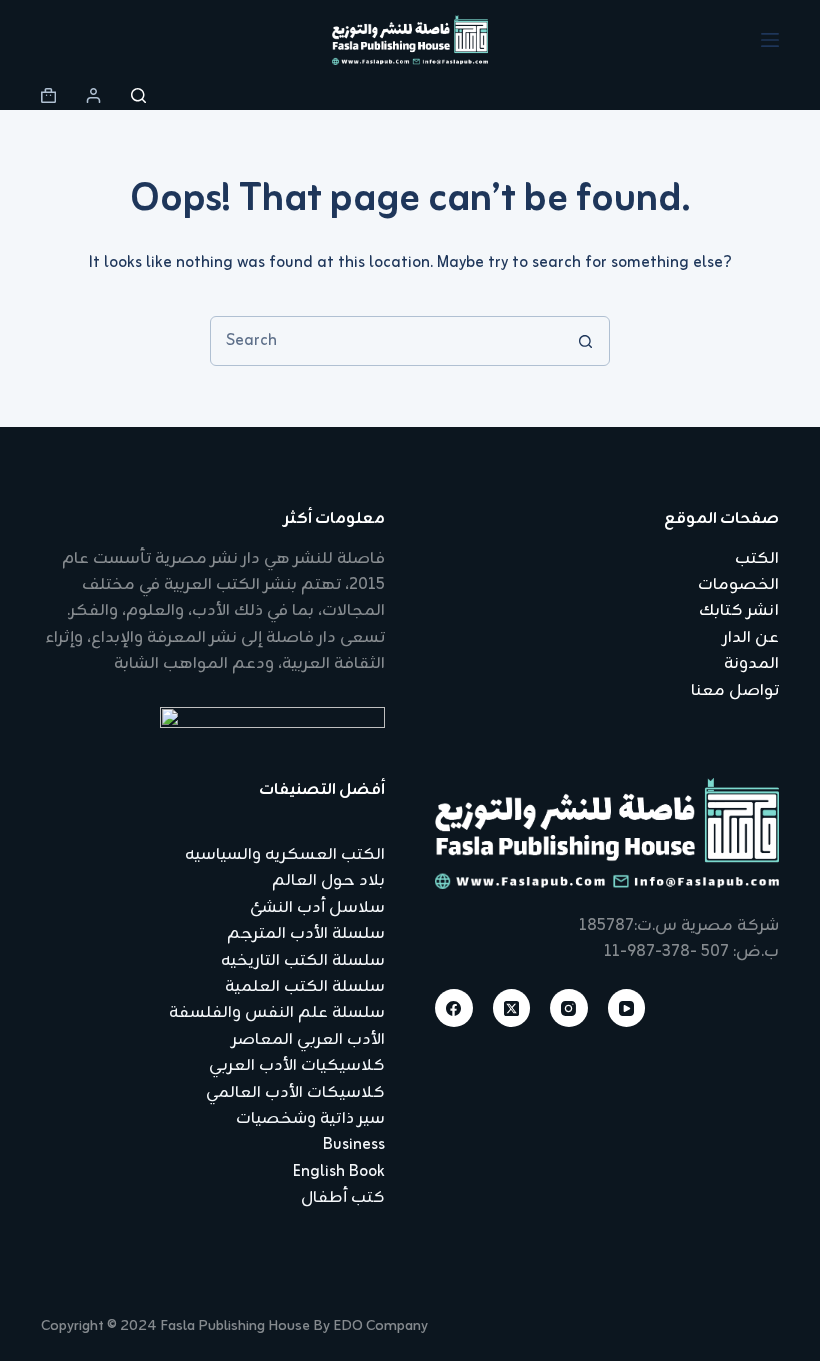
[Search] (138, 95)
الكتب (757, 559)
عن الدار (751, 638)
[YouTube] (627, 1008)
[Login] (93, 95)
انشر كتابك (739, 611)
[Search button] (585, 341)
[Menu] (770, 40)
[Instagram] (569, 1008)
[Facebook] (454, 1008)
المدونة (751, 664)
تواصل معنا (735, 691)
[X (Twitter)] (512, 1008)
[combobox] (386, 341)
